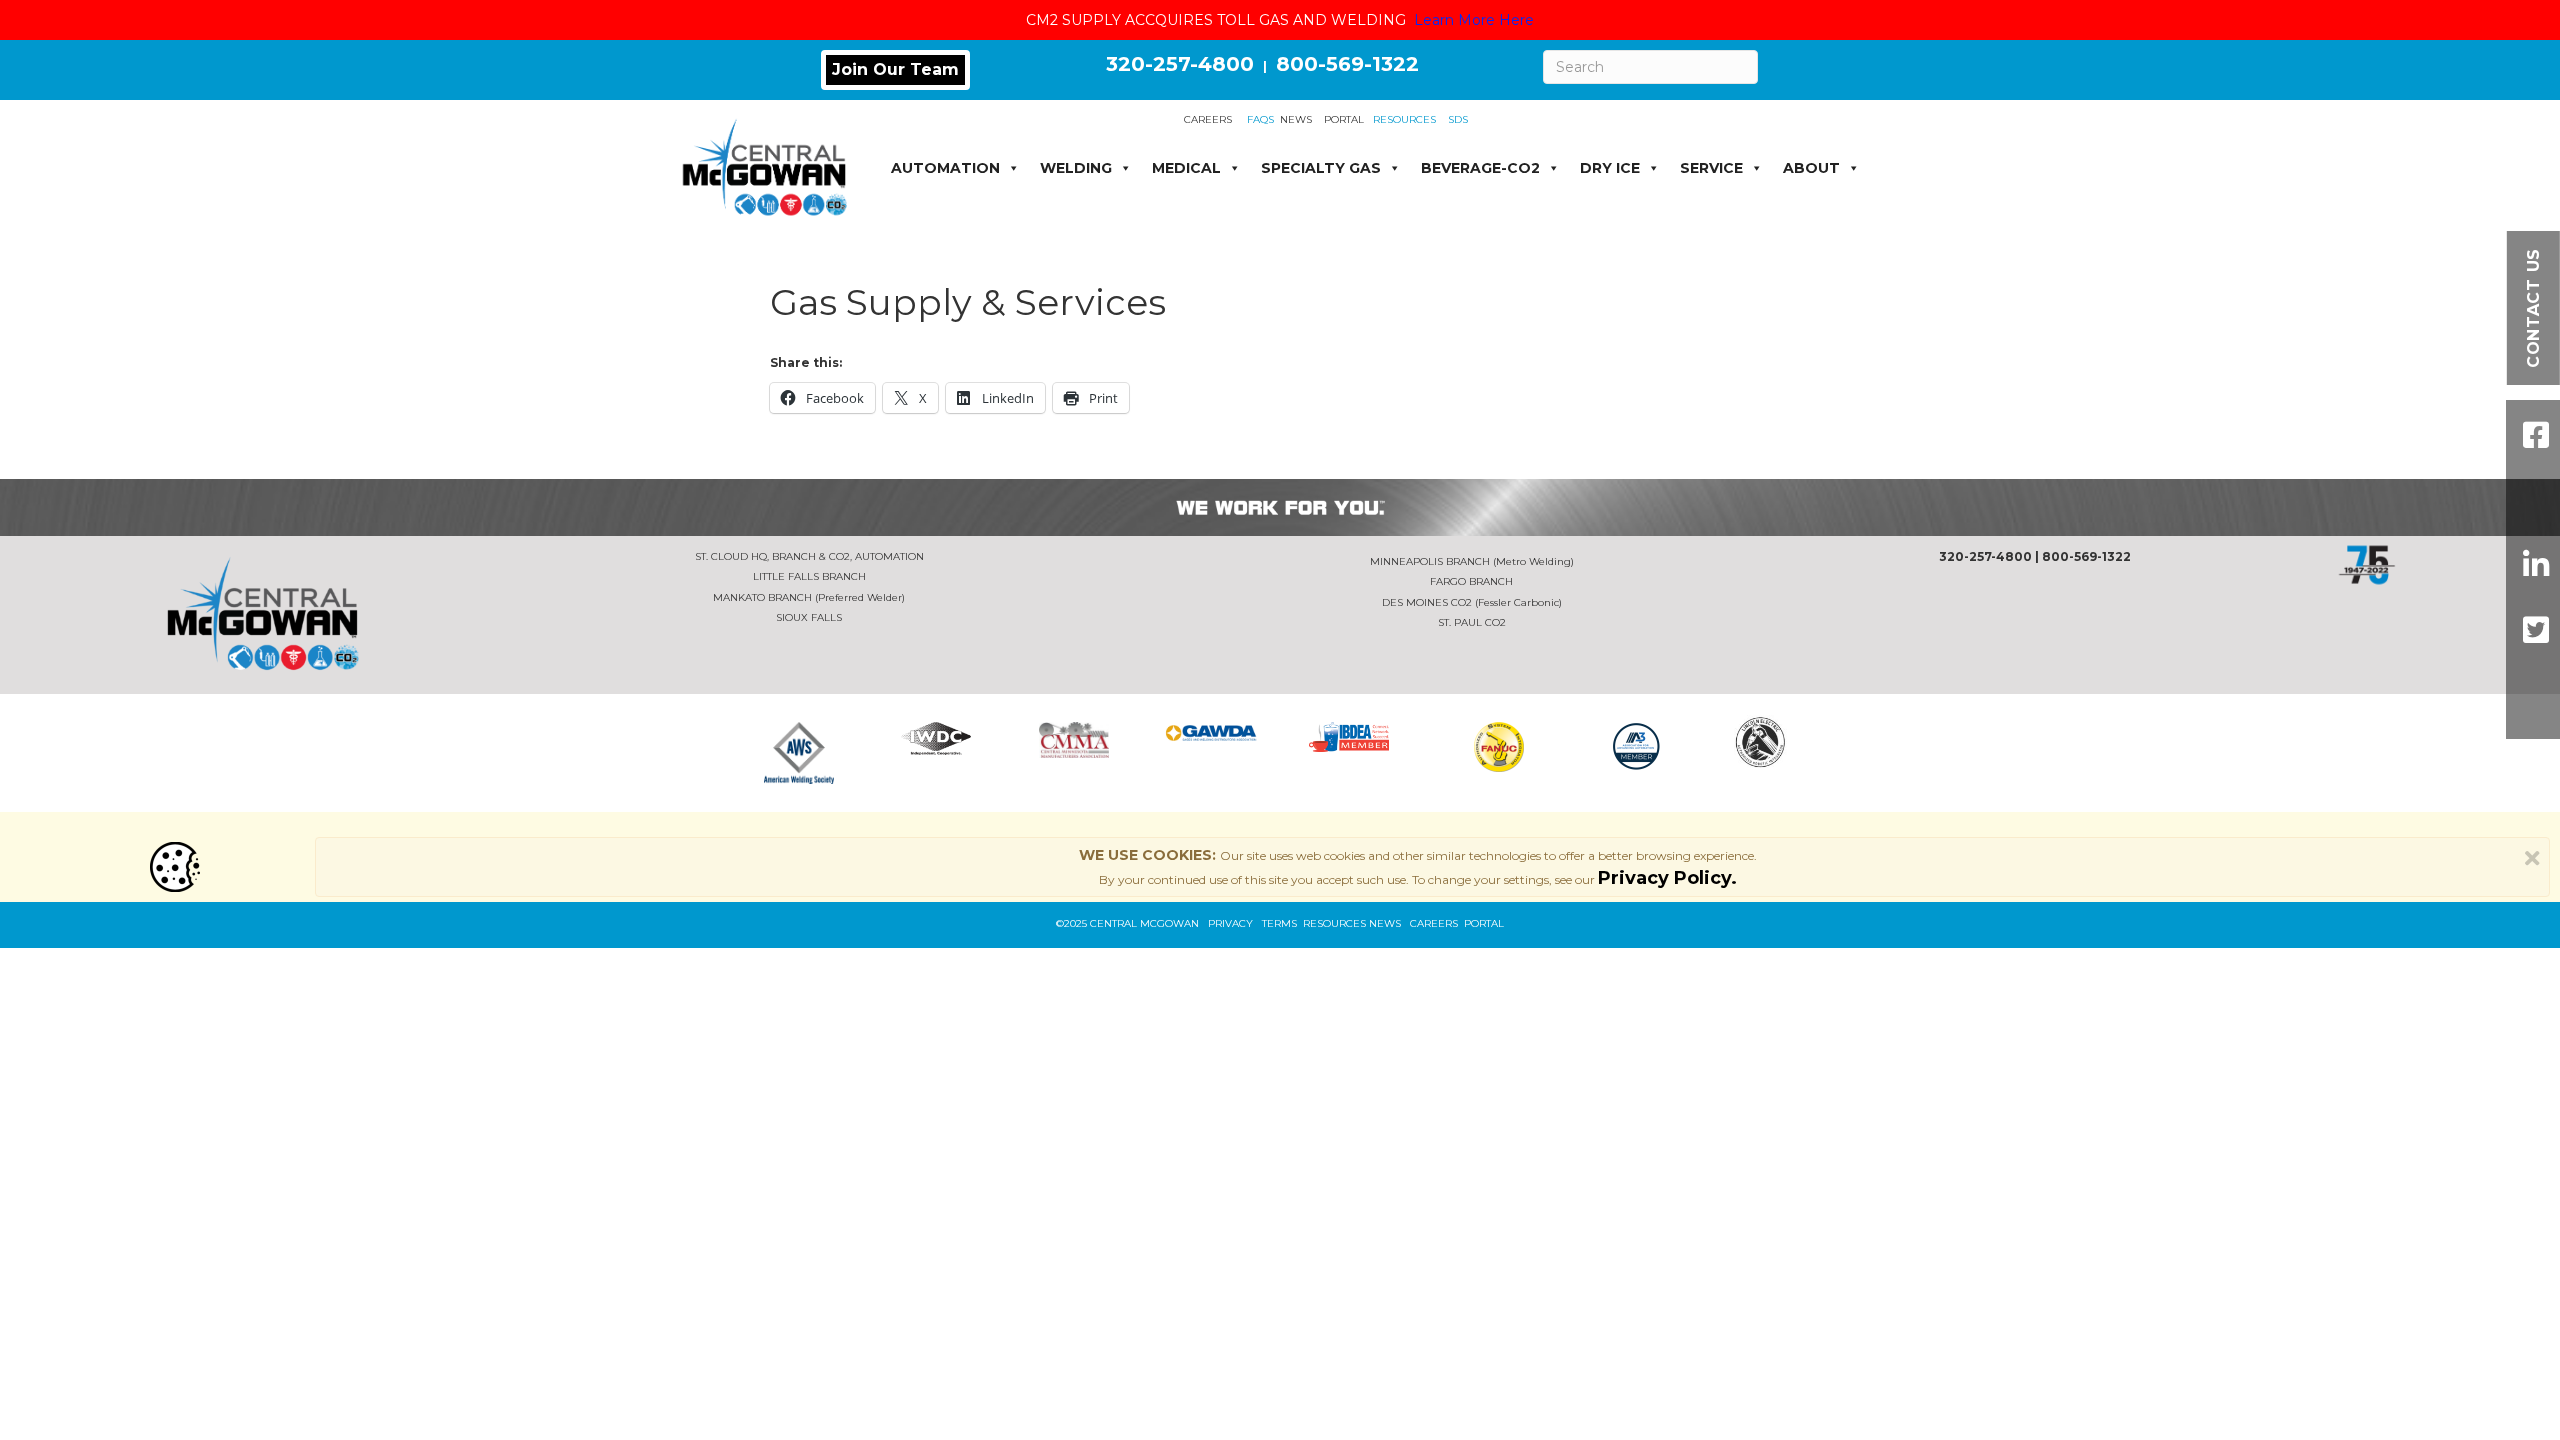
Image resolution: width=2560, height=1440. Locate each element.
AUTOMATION (945, 168)
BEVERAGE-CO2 (1480, 168)
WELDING (1076, 168)
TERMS (1279, 923)
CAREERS (1208, 119)
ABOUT (1811, 168)
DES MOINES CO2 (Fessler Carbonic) (1472, 602)
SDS (1458, 119)
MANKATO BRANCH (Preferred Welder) (809, 597)
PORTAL (1344, 119)
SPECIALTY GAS (1321, 168)
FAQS (1260, 119)
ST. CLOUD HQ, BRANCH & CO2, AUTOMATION (809, 556)
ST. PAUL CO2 (1472, 622)
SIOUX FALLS (809, 617)
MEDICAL (1186, 168)
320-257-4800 (1180, 64)
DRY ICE (1610, 168)
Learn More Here (1474, 20)
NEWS (1296, 119)
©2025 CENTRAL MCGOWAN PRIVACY (1159, 923)
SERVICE (1711, 168)
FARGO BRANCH (1471, 581)
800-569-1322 (1347, 64)
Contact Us (2533, 308)
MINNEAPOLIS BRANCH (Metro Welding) (1472, 561)
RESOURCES (1400, 119)
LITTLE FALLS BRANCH (809, 576)
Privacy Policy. (1667, 878)
